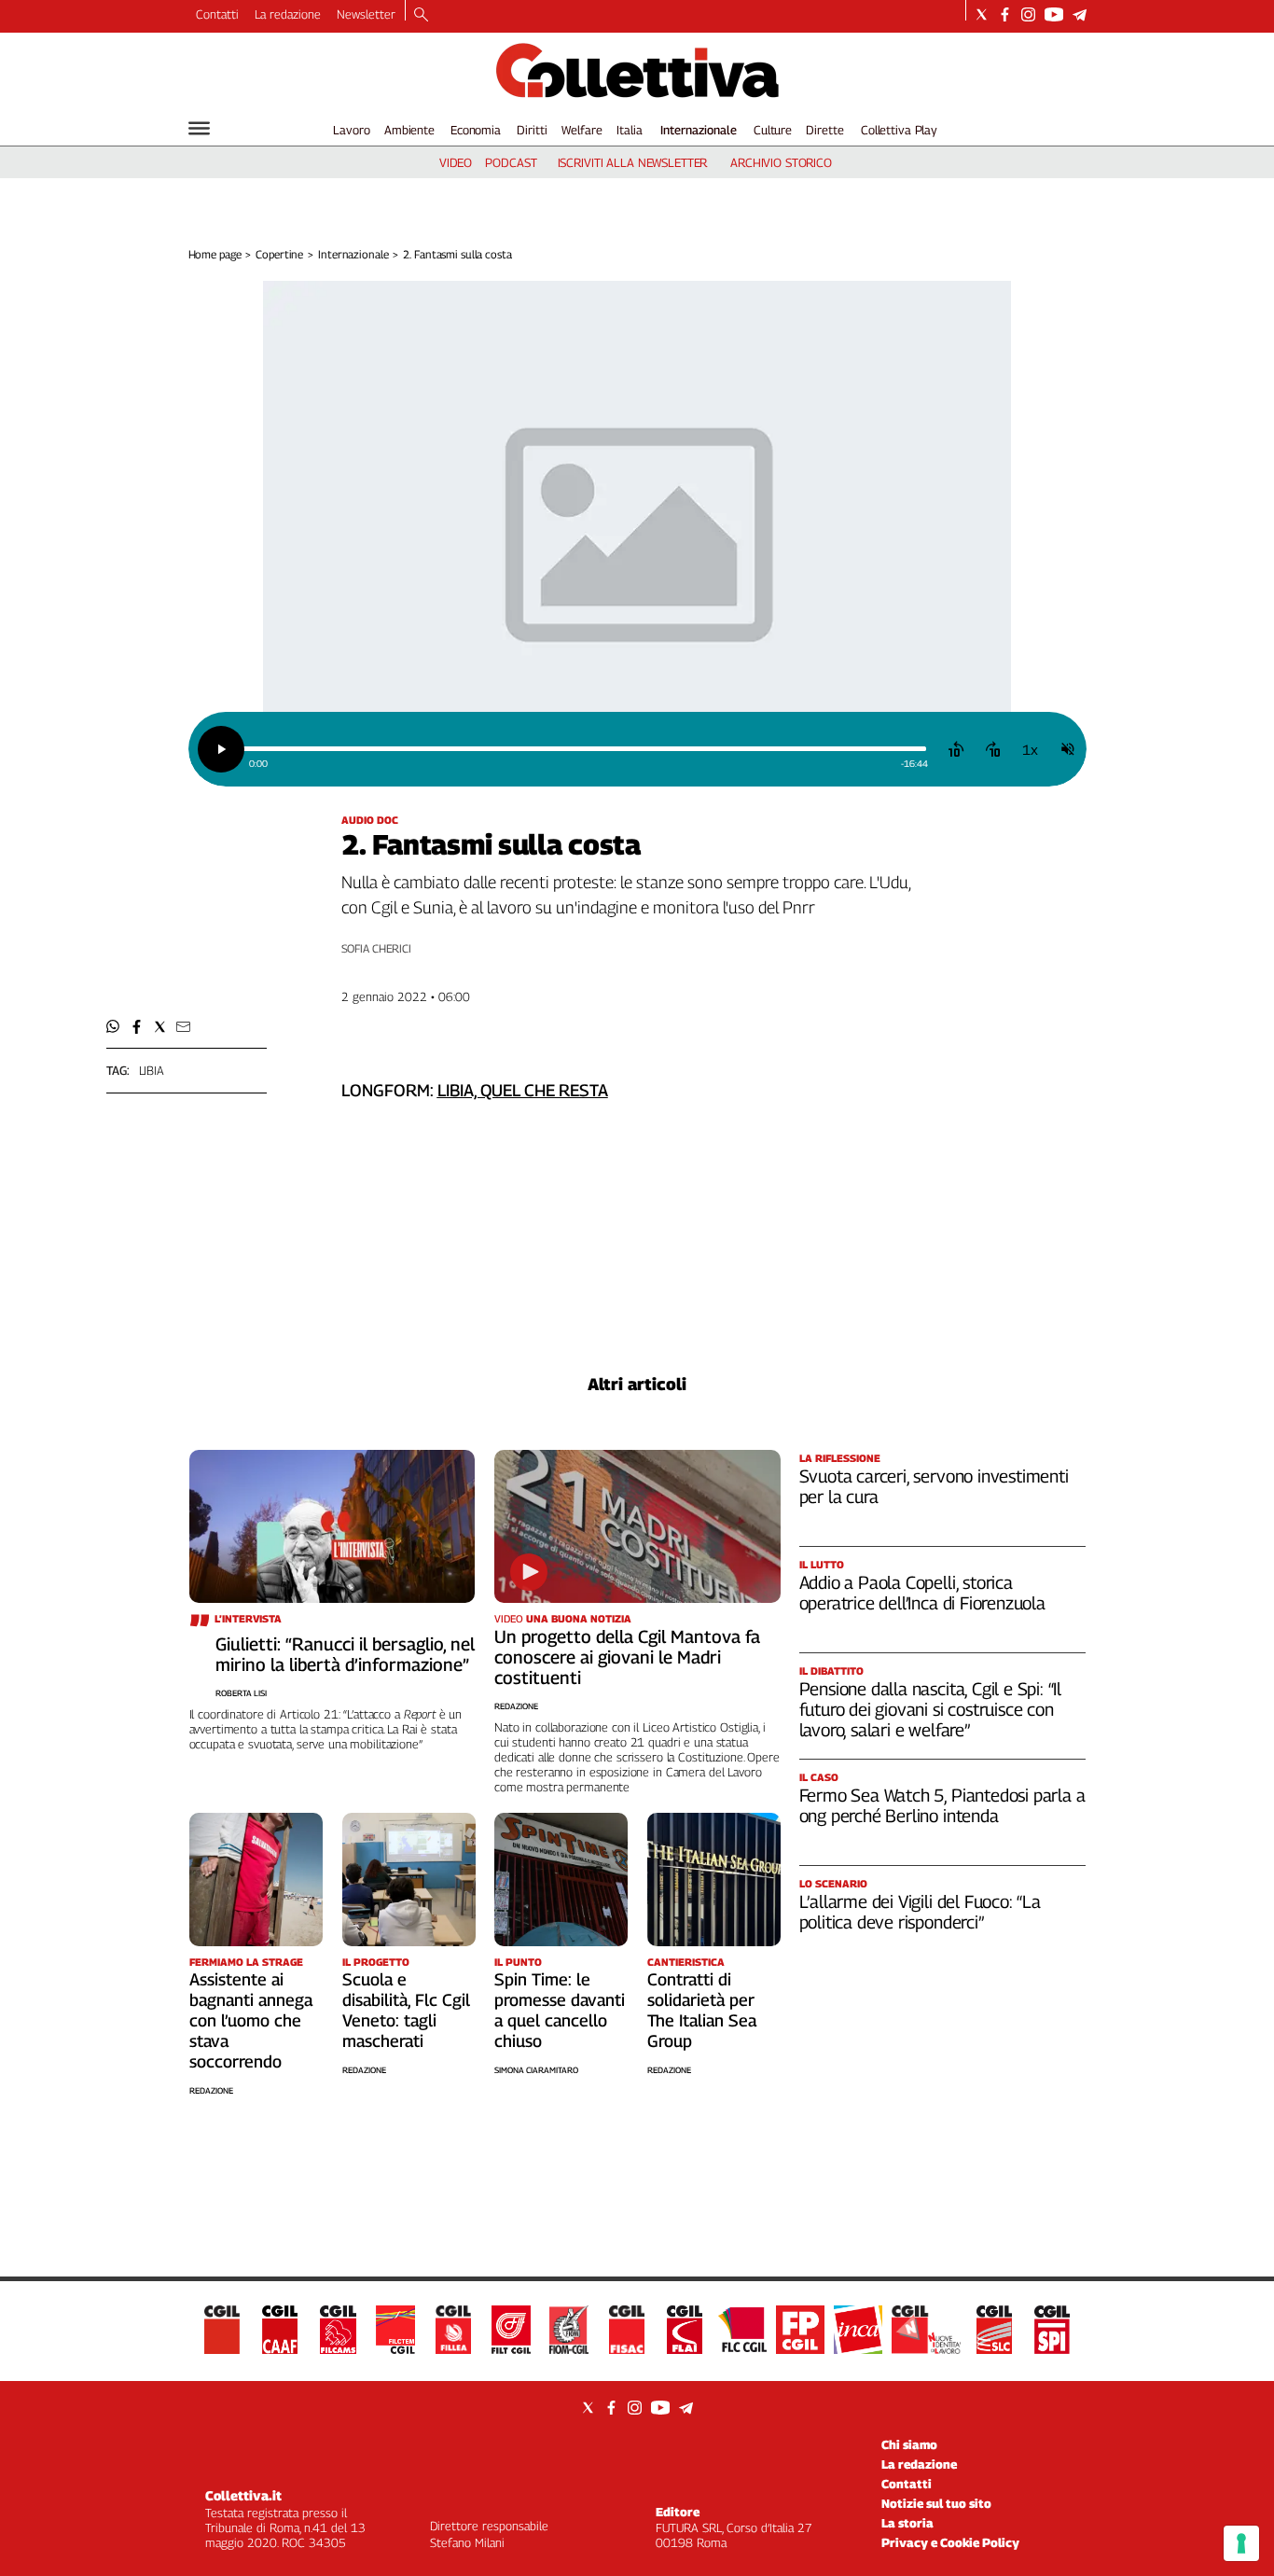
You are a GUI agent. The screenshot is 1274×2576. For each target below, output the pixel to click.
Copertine (279, 254)
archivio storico (781, 162)
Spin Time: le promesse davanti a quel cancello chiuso (560, 2010)
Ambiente (409, 130)
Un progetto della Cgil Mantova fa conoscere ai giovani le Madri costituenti (627, 1657)
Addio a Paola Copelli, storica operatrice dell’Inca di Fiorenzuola (922, 1593)
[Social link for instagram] (1028, 14)
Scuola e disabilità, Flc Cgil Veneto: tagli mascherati (406, 2010)
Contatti (217, 14)
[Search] (421, 16)
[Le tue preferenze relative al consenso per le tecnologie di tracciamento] (1241, 2543)
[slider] (584, 749)
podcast (511, 162)
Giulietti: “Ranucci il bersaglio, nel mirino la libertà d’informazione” (345, 1654)
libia (152, 1070)
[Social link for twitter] (982, 14)
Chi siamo (909, 2444)
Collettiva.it (243, 2495)
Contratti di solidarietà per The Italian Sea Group (702, 2010)
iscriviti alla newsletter (633, 162)
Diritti (532, 130)
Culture (773, 130)
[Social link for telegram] (1080, 14)
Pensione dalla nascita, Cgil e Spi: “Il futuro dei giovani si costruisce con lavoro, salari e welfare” (931, 1709)
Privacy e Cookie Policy (950, 2542)
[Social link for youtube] (1054, 14)
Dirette (824, 130)
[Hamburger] (199, 128)
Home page (215, 254)
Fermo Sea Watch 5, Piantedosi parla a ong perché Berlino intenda (942, 1805)
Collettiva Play (899, 130)
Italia (629, 130)
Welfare (582, 130)
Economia (476, 130)
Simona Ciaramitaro (536, 2070)
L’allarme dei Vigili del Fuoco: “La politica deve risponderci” (920, 1912)
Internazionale (699, 130)
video (456, 162)
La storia (907, 2523)
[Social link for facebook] (1005, 14)
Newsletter (366, 14)
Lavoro (351, 130)
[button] (113, 1027)
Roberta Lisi (241, 1693)
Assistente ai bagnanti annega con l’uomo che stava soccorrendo (251, 2020)
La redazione (288, 14)
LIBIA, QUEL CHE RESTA (523, 1090)
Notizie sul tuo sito (936, 2503)
